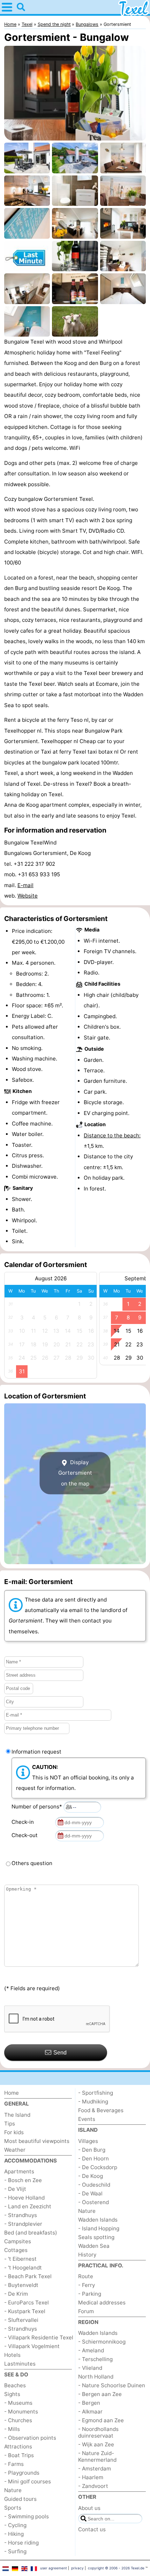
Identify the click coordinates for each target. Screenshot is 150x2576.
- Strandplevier (23, 2224)
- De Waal (90, 2193)
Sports (13, 2508)
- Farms (14, 2464)
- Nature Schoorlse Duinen (112, 2385)
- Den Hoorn (93, 2158)
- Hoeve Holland (24, 2198)
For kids (14, 2132)
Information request (36, 1752)
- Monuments (21, 2412)
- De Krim (16, 2294)
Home (12, 2093)
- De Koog (91, 2176)
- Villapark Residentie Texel (39, 2337)
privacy (77, 2568)
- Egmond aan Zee (101, 2420)
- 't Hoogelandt (23, 2268)
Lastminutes (20, 2364)
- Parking (90, 2294)
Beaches (15, 2385)
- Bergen (89, 2403)
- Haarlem (91, 2477)
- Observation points (30, 2438)
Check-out (26, 1835)
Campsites (18, 2241)
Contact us (92, 2529)
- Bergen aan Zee (100, 2394)
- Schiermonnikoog (102, 2342)
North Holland (96, 2377)
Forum (86, 2311)
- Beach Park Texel (28, 2276)
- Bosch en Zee (23, 2180)
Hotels (12, 2355)
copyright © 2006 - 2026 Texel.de (116, 2568)
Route (86, 2276)
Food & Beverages (101, 2110)
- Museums (18, 2403)
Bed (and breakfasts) (31, 2233)
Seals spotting (96, 2237)
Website (28, 896)
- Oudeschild (94, 2185)
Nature (13, 2490)
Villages (88, 2141)
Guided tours (20, 2499)
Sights (12, 2394)
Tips (10, 2124)
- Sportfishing (96, 2093)
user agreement (54, 2568)
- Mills (12, 2429)
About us (89, 2508)
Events (87, 2119)
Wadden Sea (94, 2246)
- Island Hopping (99, 2228)
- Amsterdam (95, 2469)
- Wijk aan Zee (96, 2444)
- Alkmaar (90, 2412)
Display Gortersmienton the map (75, 1473)
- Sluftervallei (21, 2320)
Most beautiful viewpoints (37, 2141)
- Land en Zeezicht (28, 2206)
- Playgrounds (22, 2473)
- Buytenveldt (21, 2285)
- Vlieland (90, 2368)
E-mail (25, 885)
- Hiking (14, 2534)
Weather (15, 2150)
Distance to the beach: (112, 1135)
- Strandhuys (21, 2215)
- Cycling (15, 2525)
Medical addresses (102, 2302)
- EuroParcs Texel (27, 2302)
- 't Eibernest (20, 2259)
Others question (32, 1863)
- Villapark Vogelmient (32, 2346)
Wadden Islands (98, 2220)
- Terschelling (95, 2359)
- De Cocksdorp (98, 2167)
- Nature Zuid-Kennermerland (97, 2456)
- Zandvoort (93, 2486)
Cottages (16, 2250)
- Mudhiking (93, 2102)
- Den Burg (92, 2150)
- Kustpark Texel (25, 2311)
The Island (17, 2115)
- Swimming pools (27, 2516)
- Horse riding (21, 2543)
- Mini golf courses (28, 2481)
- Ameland (91, 2350)
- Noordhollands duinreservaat (98, 2432)
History (87, 2255)
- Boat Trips (19, 2455)
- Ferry (87, 2285)
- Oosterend (93, 2202)
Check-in (24, 1822)
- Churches (18, 2420)
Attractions (18, 2447)
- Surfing (15, 2551)
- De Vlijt (15, 2189)
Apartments (19, 2171)
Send (60, 2053)
